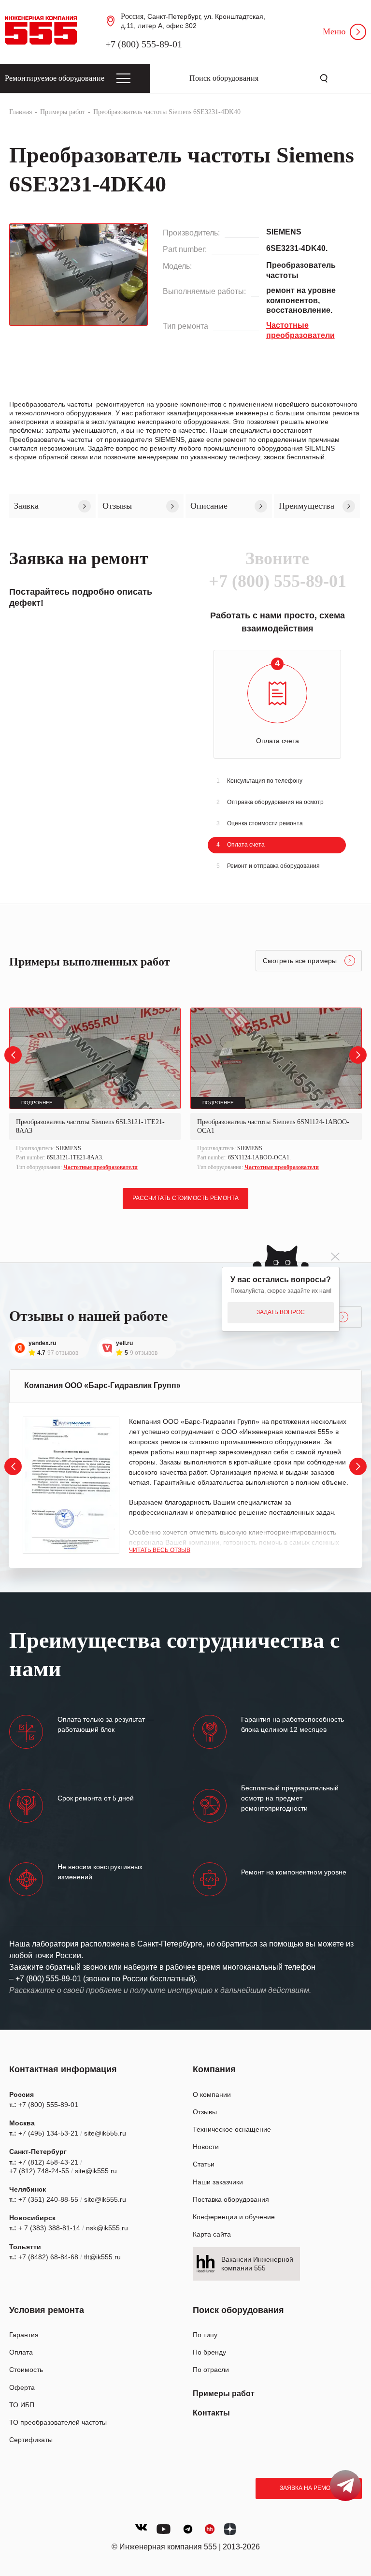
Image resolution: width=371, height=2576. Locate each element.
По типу (205, 2335)
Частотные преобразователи (100, 1167)
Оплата (21, 2352)
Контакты (211, 2413)
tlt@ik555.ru (102, 2257)
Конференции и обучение (234, 2217)
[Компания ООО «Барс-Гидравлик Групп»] (71, 1485)
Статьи (204, 2164)
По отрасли (211, 2370)
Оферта (22, 2387)
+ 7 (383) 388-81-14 (49, 2228)
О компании (212, 2094)
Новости (206, 2147)
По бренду (209, 2352)
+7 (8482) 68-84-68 (48, 2257)
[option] (95, 1090)
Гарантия (24, 2335)
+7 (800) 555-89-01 (144, 44)
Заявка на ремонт (309, 2488)
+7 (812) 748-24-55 (39, 2171)
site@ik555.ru (105, 2133)
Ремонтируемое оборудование (55, 78)
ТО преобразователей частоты (58, 2422)
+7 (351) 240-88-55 (48, 2199)
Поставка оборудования (231, 2199)
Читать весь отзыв (160, 1550)
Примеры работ (224, 2393)
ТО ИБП (22, 2405)
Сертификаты (31, 2440)
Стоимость (26, 2370)
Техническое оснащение (232, 2129)
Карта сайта (212, 2234)
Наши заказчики (218, 2182)
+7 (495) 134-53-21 (48, 2133)
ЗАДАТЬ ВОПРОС (281, 1312)
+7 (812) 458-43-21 (48, 2162)
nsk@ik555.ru (107, 2228)
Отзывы (205, 2112)
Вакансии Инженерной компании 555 (257, 2264)
